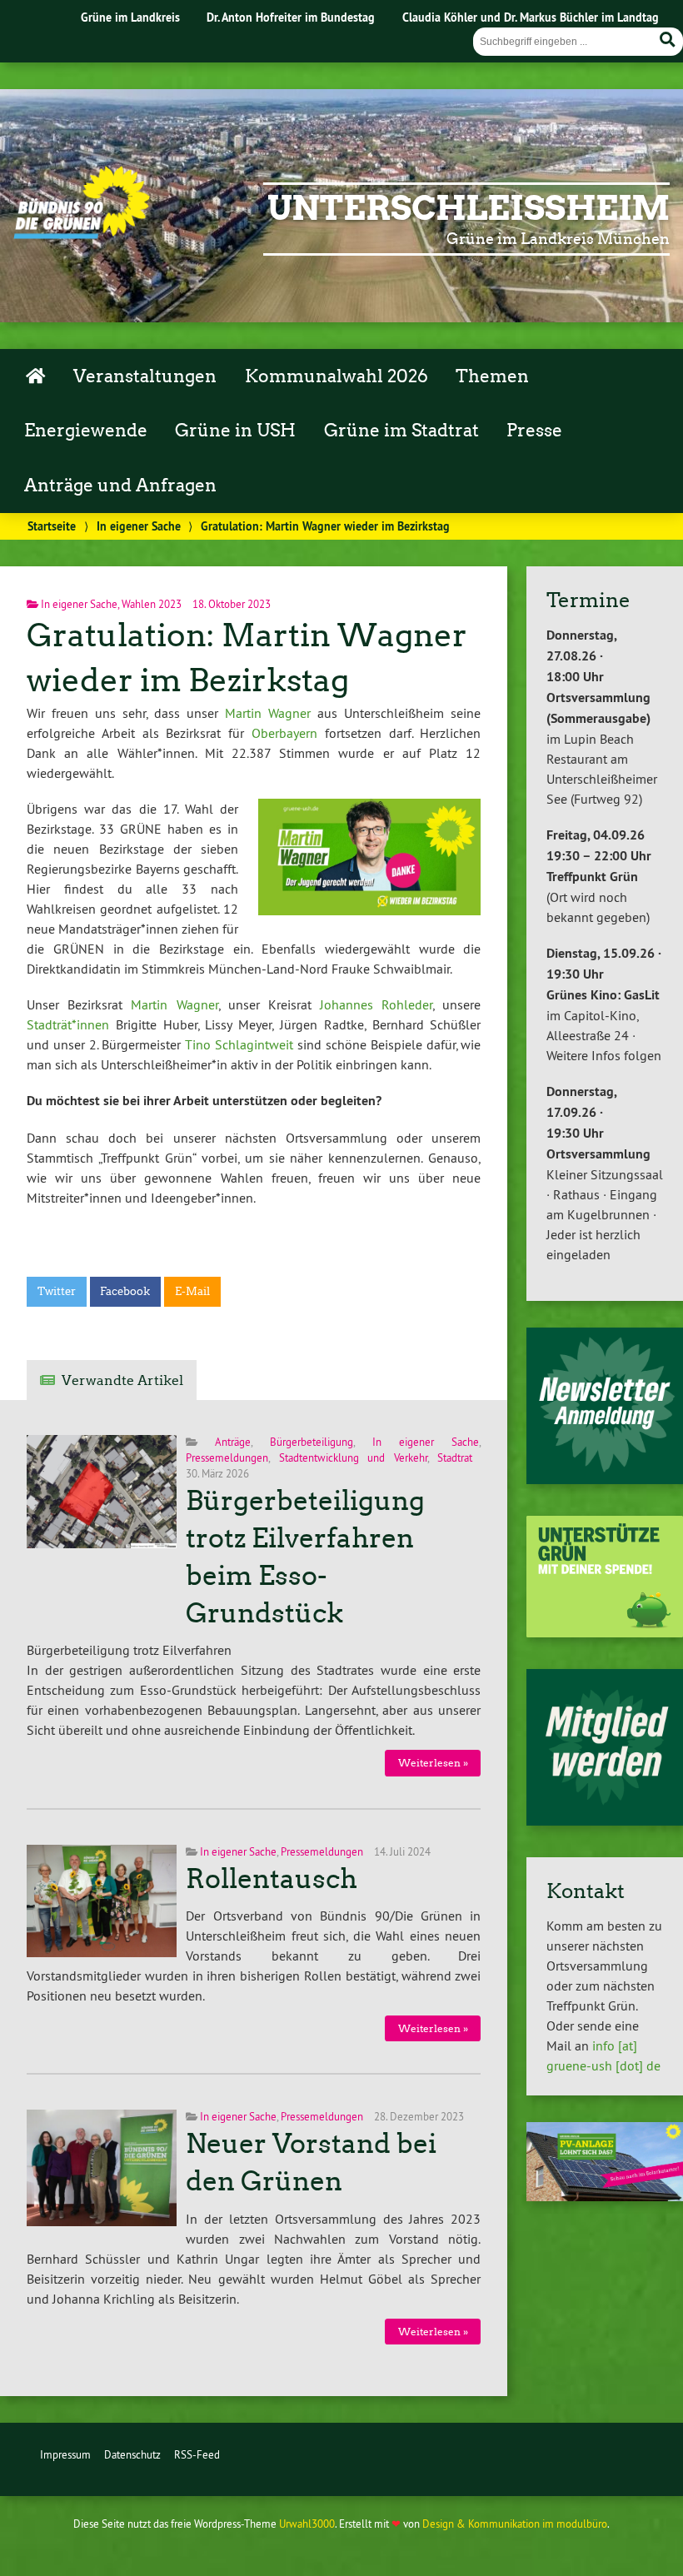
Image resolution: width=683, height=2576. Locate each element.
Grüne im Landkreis (130, 17)
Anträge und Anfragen (120, 486)
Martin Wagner (268, 713)
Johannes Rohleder (376, 1004)
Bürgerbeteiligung (312, 1442)
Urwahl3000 (307, 2524)
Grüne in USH (235, 431)
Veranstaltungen (145, 376)
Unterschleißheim (469, 208)
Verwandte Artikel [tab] (122, 1380)
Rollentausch (272, 1879)
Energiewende (86, 431)
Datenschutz (132, 2454)
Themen (492, 376)
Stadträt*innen (68, 1024)
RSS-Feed (197, 2454)
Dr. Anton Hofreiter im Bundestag (291, 17)
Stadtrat (455, 1457)
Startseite (52, 526)
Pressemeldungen (227, 1457)
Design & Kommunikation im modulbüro (515, 2524)
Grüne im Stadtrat (401, 431)
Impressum (65, 2454)
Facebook (125, 1291)
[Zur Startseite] (82, 234)
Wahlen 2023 (152, 604)
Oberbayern (284, 733)
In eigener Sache (139, 526)
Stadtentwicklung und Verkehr (353, 1457)
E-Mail (192, 1291)
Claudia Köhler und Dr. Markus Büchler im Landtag (531, 17)
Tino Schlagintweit (239, 1044)
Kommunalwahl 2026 (337, 376)
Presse (534, 431)
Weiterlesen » (433, 1763)
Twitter (57, 1291)
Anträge (233, 1442)
